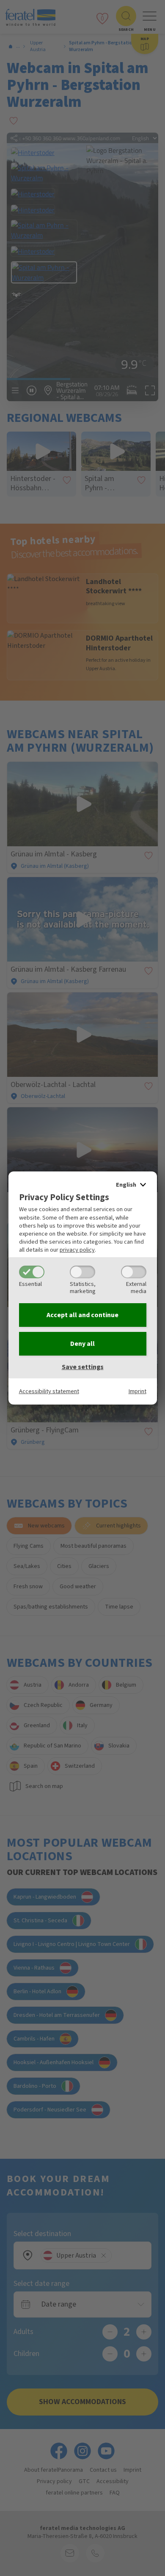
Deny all (82, 1344)
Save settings (83, 1367)
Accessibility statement (49, 1391)
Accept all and (82, 1315)
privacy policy (77, 1250)
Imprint (137, 1391)
